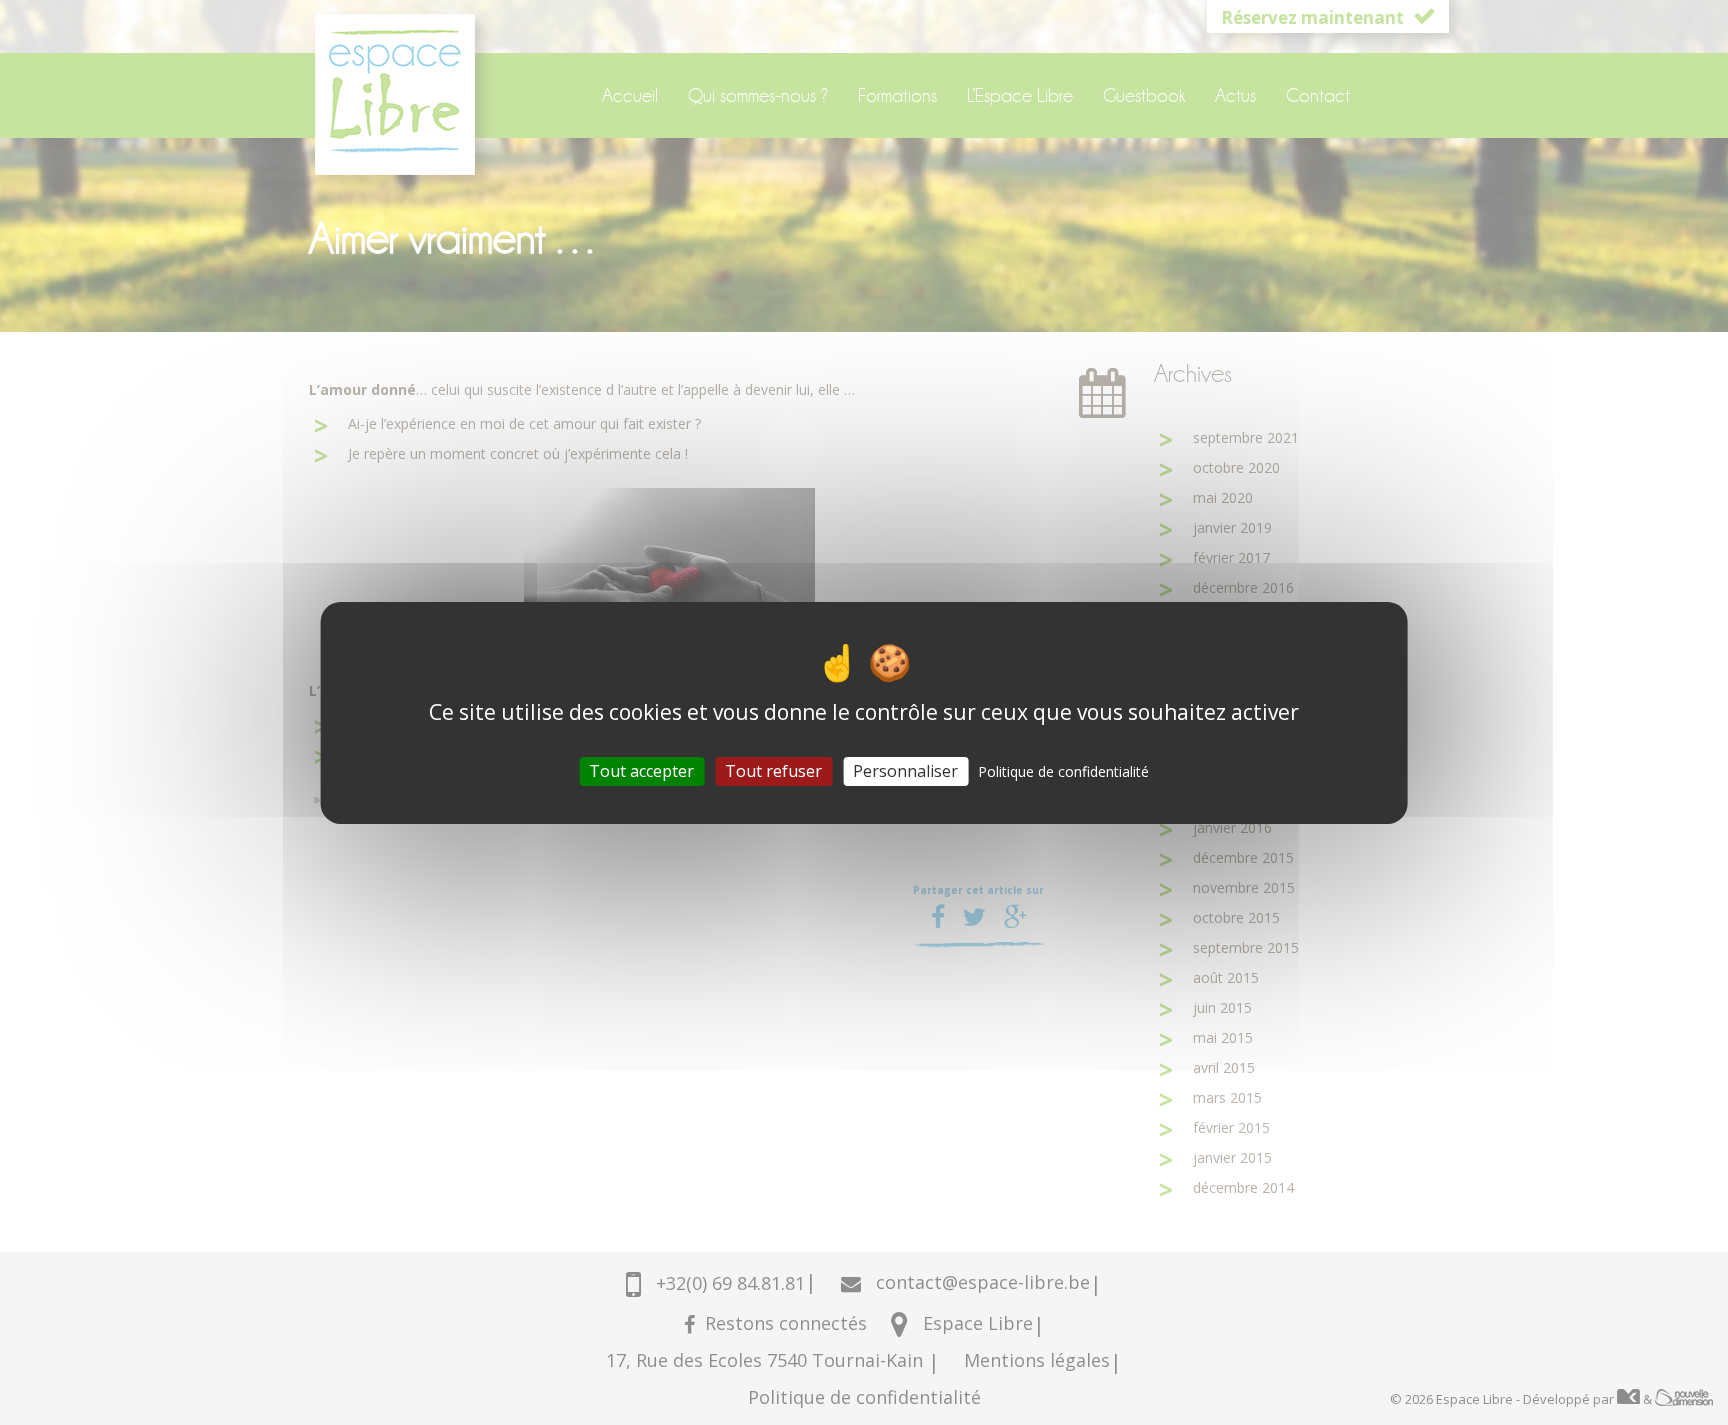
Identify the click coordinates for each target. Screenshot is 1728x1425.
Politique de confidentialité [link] (1063, 770)
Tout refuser (773, 770)
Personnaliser (905, 770)
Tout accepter (641, 770)
